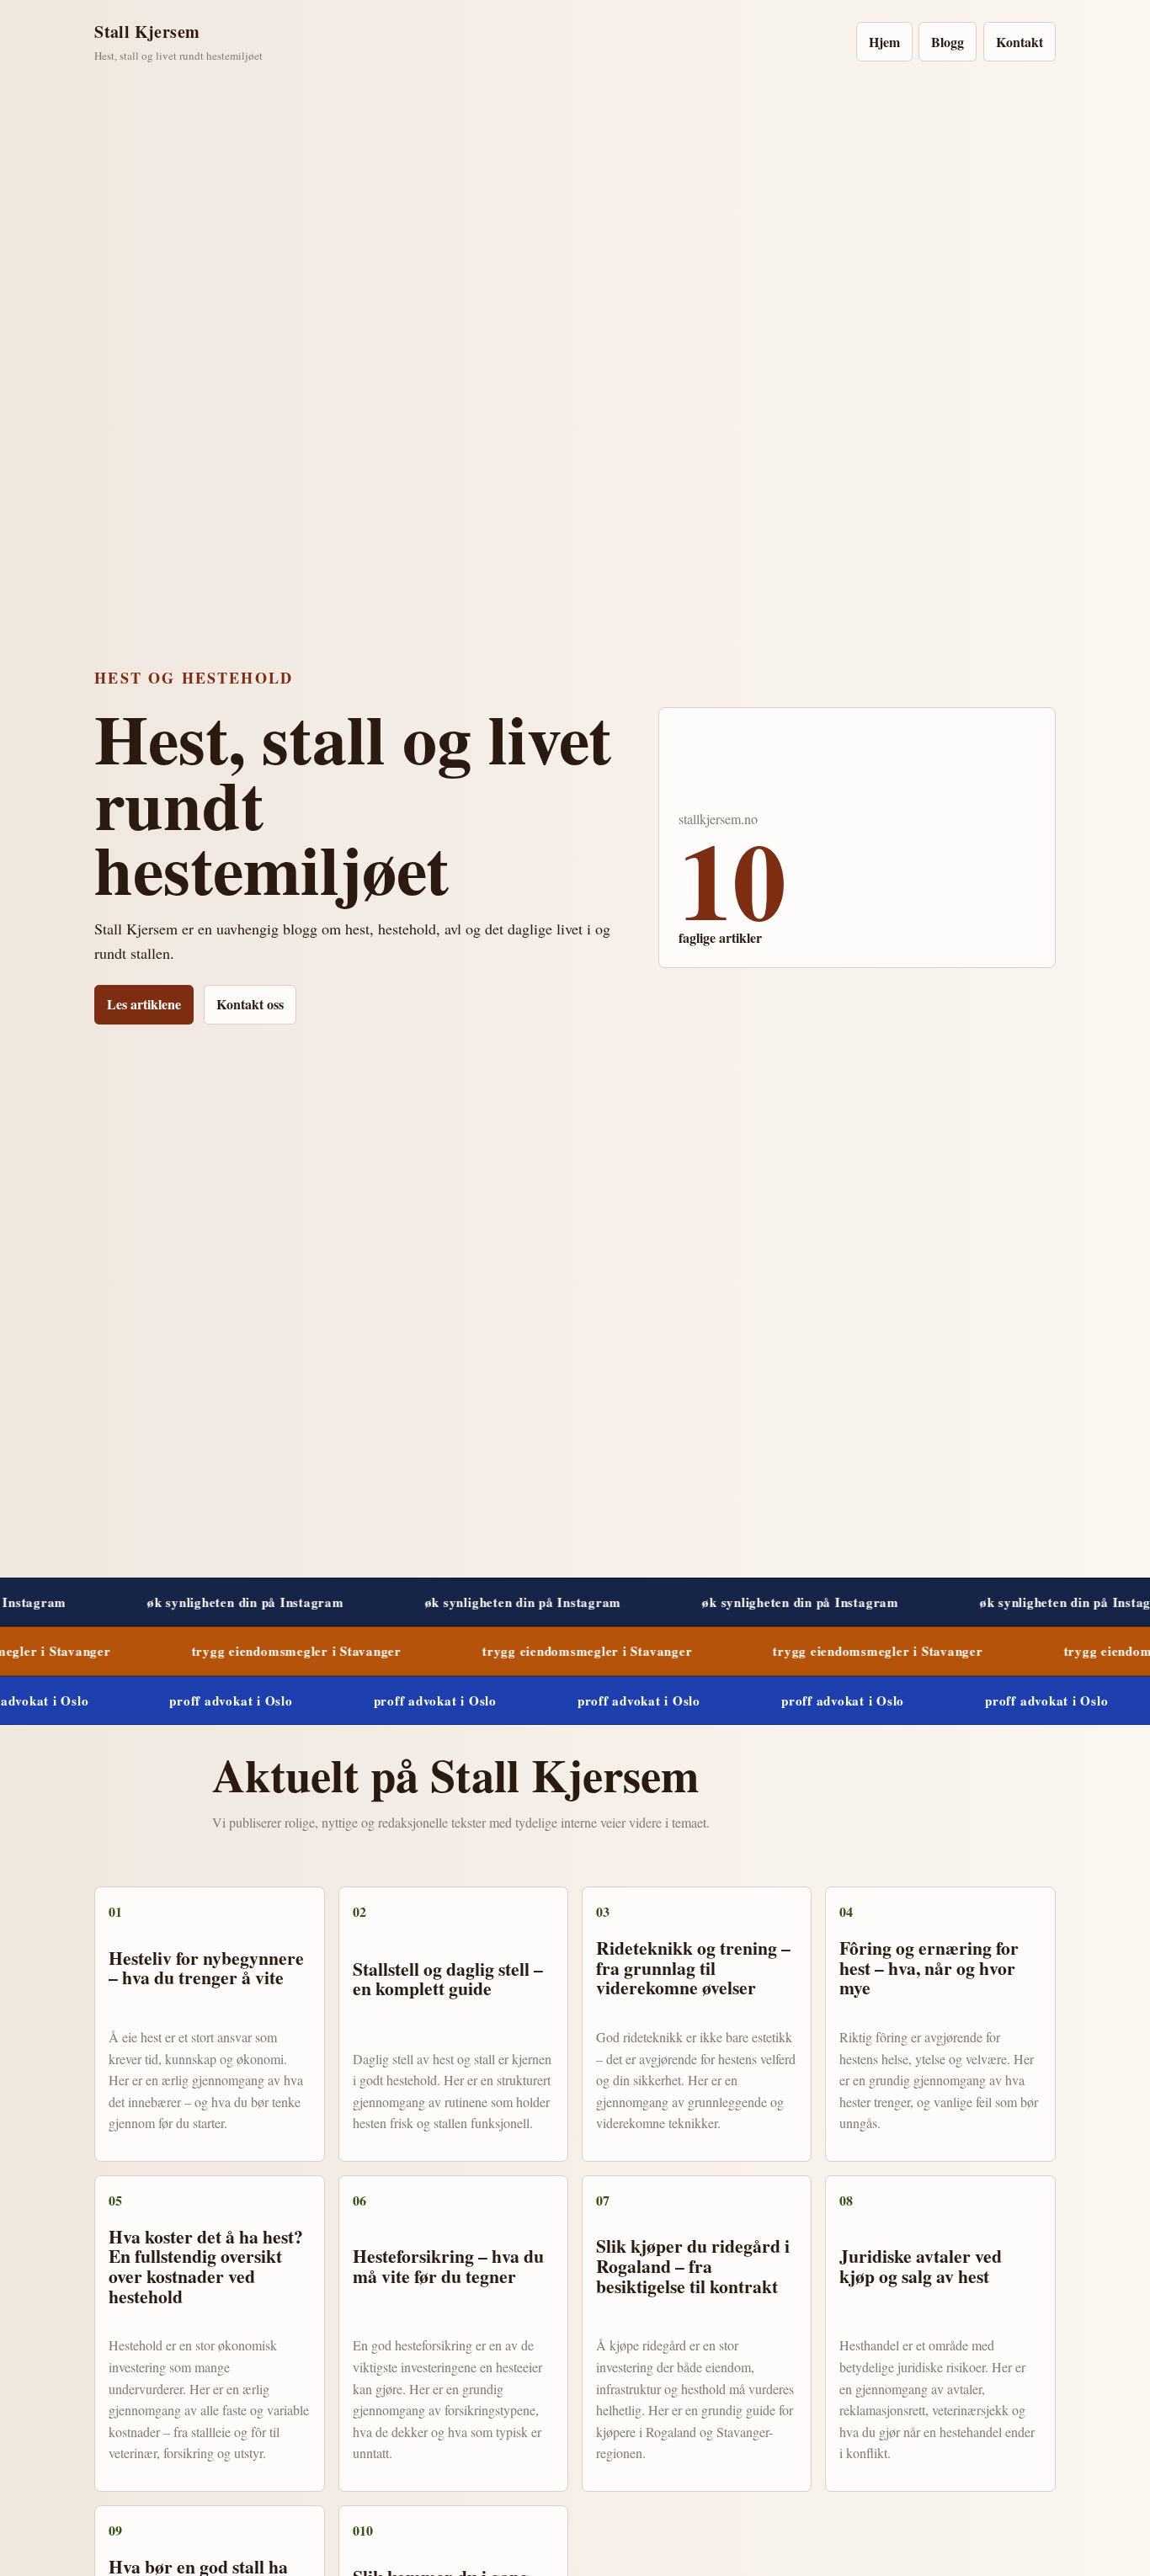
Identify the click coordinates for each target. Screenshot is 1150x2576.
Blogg (948, 42)
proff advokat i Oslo (170, 1700)
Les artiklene (144, 1004)
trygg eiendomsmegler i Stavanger (202, 1651)
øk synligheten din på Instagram (147, 1602)
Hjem (884, 42)
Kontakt (1020, 42)
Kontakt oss (250, 1004)
